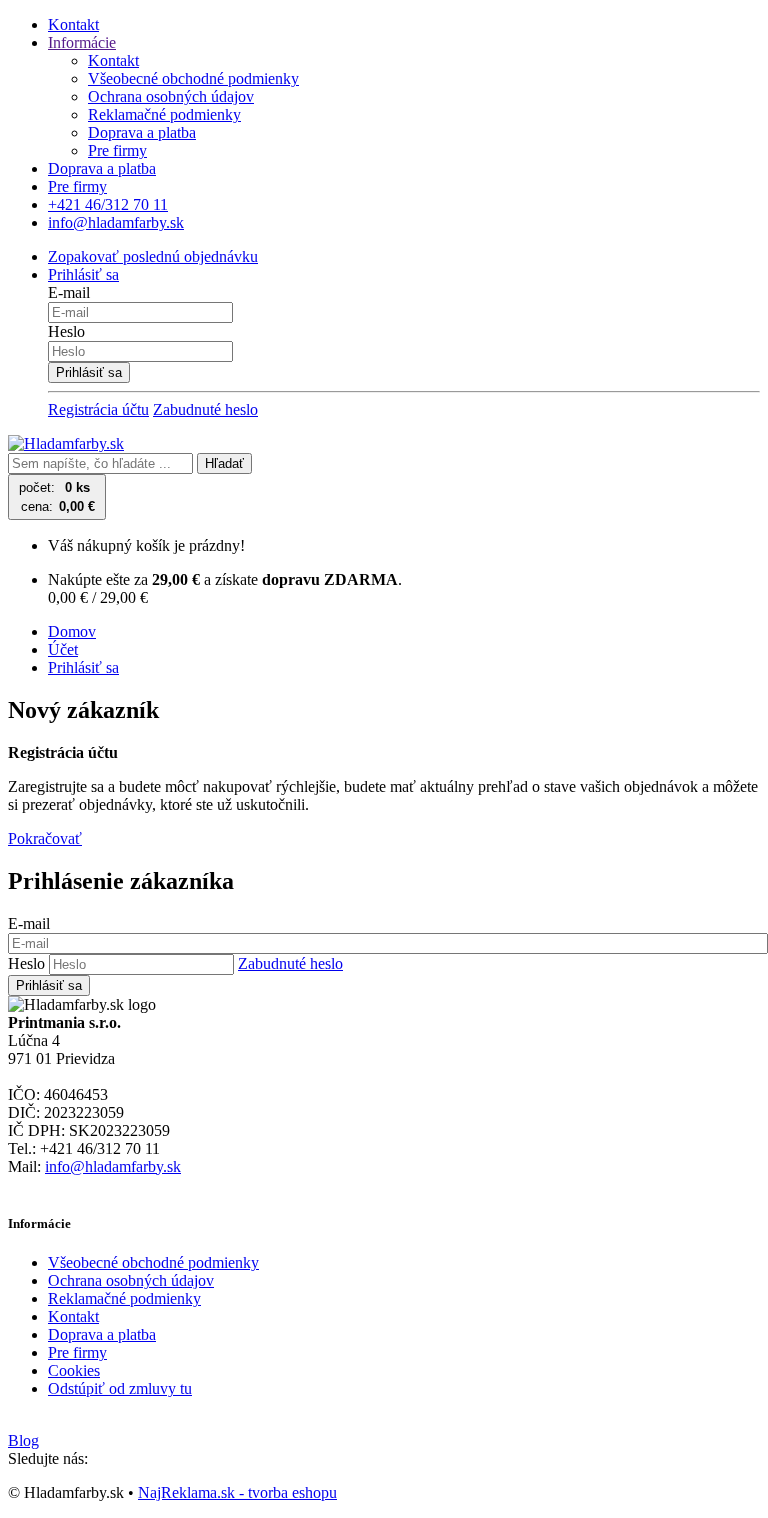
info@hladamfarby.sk (113, 1166)
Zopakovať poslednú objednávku (153, 256)
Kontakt (73, 24)
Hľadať (224, 463)
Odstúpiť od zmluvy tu (120, 1388)
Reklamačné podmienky (164, 114)
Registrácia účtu (98, 409)
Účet (63, 649)
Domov (72, 631)
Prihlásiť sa (83, 667)
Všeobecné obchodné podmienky (193, 78)
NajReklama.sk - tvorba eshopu (237, 1492)
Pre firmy (117, 150)
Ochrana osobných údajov (171, 96)
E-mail (69, 292)
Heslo (66, 331)
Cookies (74, 1370)
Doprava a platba (142, 132)
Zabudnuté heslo (205, 409)
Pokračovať (45, 838)
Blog (23, 1440)
